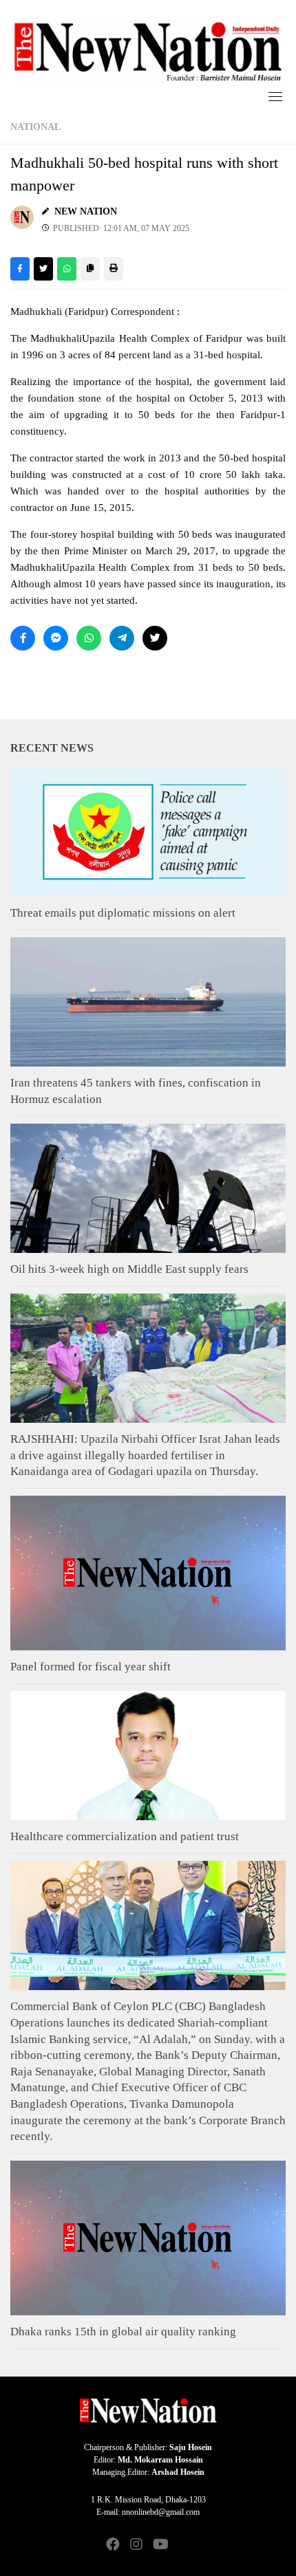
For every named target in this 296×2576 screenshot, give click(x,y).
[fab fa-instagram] (136, 2545)
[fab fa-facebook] (113, 2545)
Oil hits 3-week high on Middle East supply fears (129, 1269)
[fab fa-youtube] (160, 2545)
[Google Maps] (183, 2545)
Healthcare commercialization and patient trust (125, 1836)
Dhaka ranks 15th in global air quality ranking (123, 2332)
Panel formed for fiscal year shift (91, 1667)
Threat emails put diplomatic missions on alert (123, 913)
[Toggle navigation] (275, 96)
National (35, 127)
